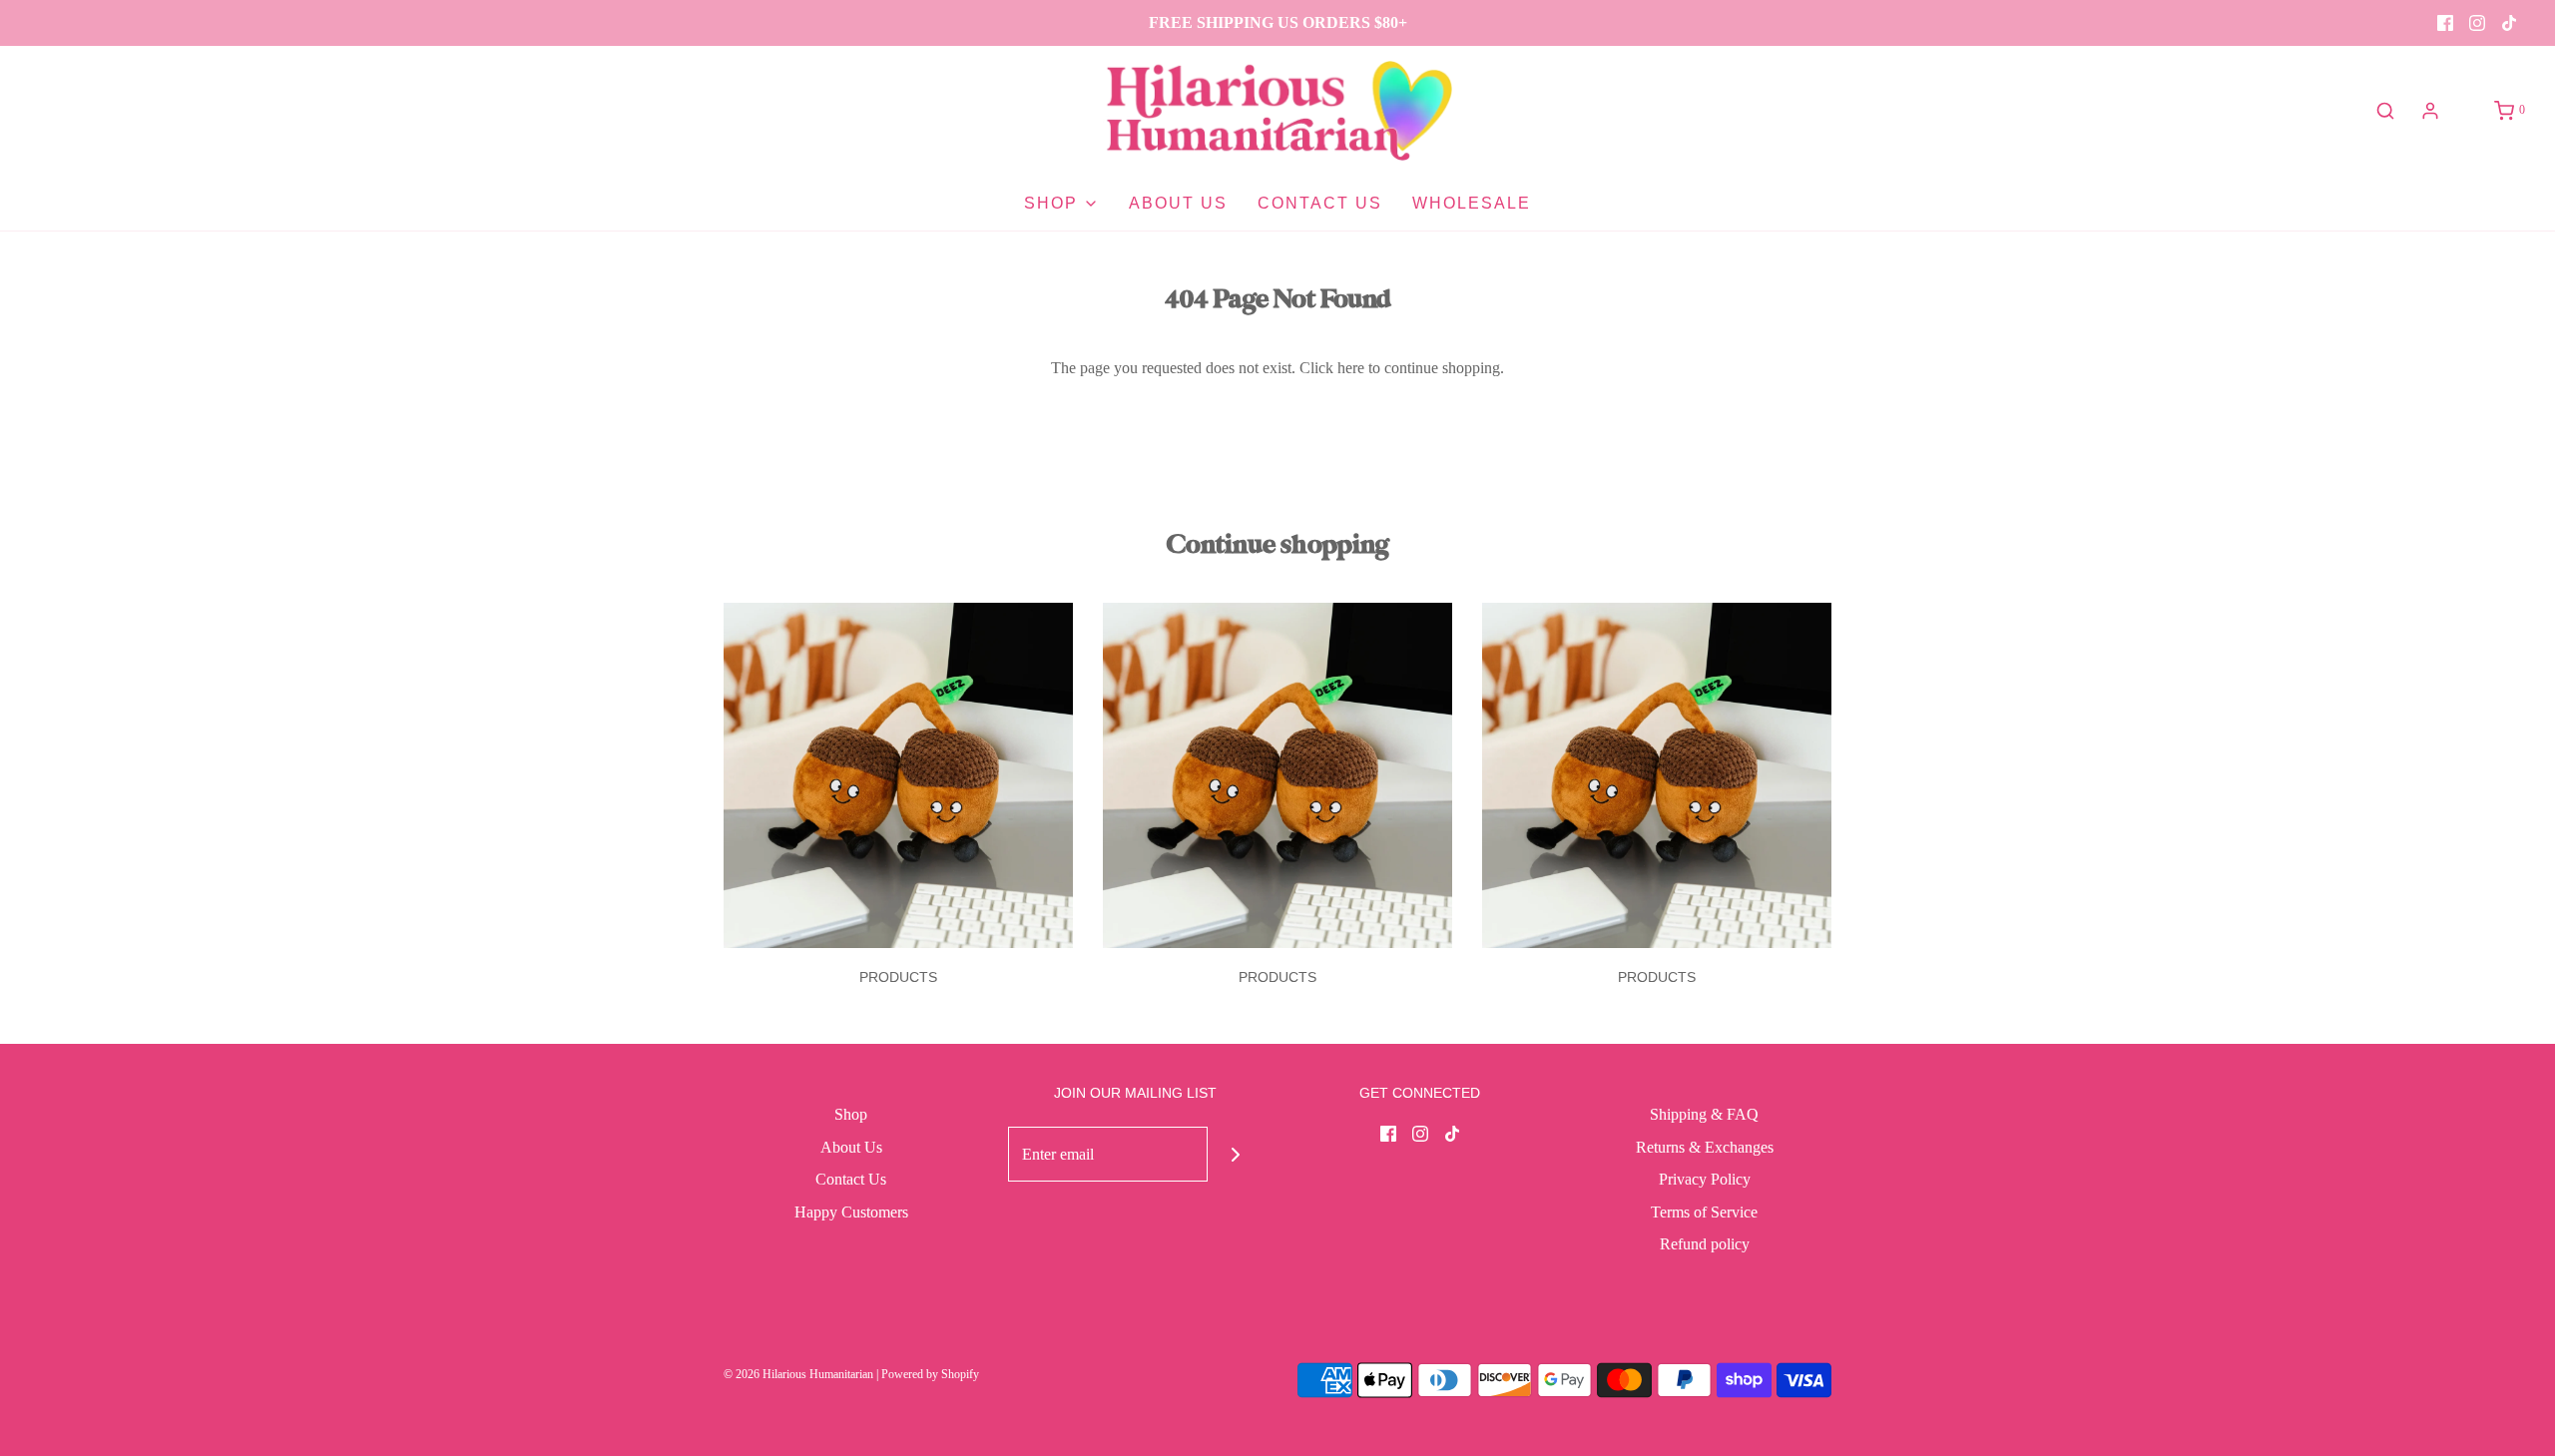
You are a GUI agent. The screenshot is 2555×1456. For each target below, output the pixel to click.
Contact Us (1320, 203)
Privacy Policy (1705, 1179)
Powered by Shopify (930, 1374)
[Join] (1235, 1154)
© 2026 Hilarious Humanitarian (798, 1374)
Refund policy (1705, 1244)
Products (898, 977)
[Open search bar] (2385, 111)
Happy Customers (851, 1212)
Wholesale (1472, 203)
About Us (1178, 203)
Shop (851, 1114)
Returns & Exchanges (1705, 1147)
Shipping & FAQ (1704, 1114)
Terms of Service (1704, 1212)
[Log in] (2430, 111)
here (1351, 368)
